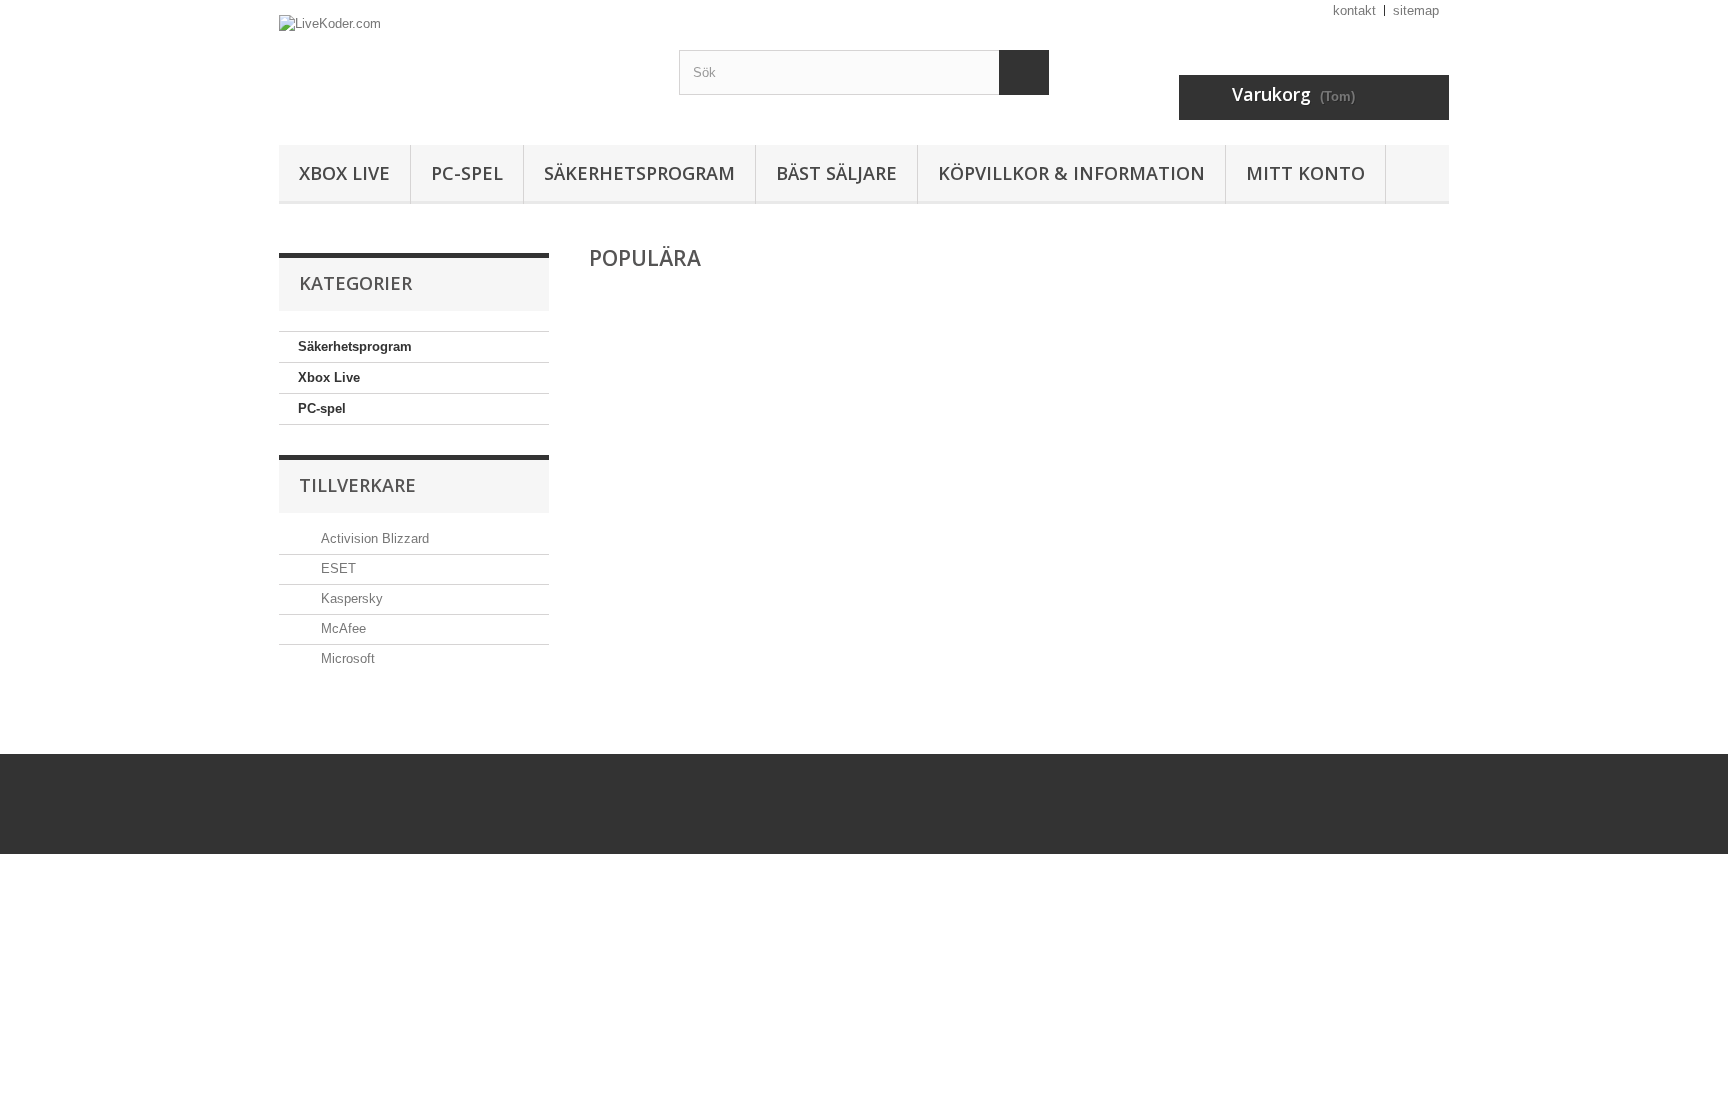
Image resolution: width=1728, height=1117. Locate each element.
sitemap (1416, 10)
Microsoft (346, 658)
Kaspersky (350, 598)
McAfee (341, 628)
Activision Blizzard (373, 538)
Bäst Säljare (836, 173)
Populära (645, 258)
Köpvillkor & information (1071, 173)
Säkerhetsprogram (639, 173)
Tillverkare (357, 485)
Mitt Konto (1305, 173)
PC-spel (467, 173)
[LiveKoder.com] (464, 67)
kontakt (1354, 10)
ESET (336, 568)
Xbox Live (344, 173)
